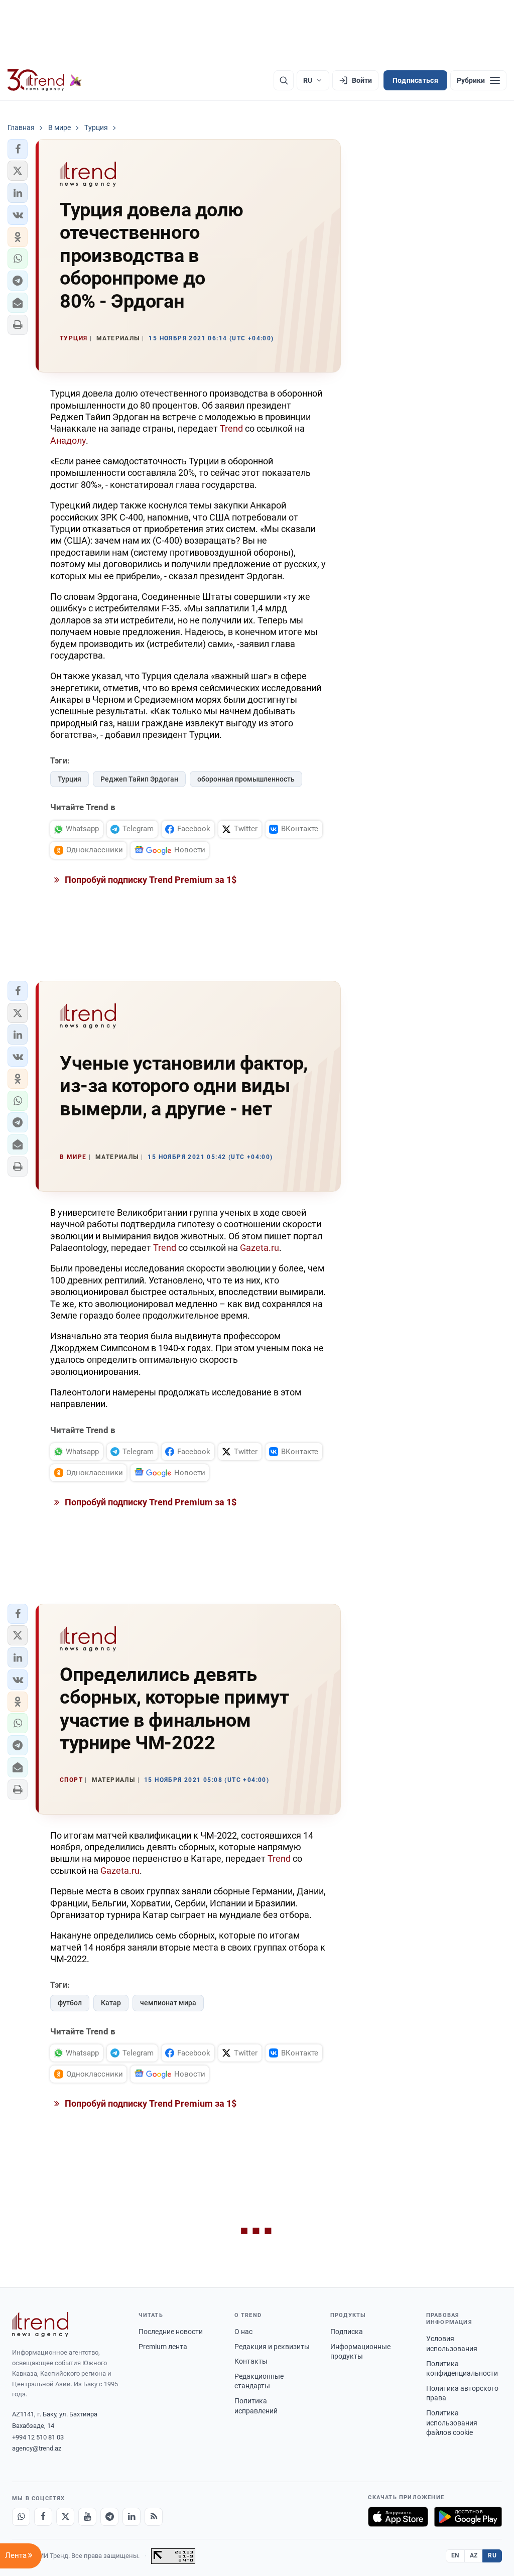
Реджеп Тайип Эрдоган (139, 779)
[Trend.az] (45, 80)
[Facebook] (43, 2517)
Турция (70, 779)
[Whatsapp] (21, 2517)
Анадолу (68, 440)
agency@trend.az (37, 2448)
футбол (70, 2003)
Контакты (251, 2361)
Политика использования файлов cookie (452, 2423)
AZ (474, 2555)
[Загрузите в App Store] (398, 2517)
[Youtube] (87, 2517)
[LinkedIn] (132, 2517)
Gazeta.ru (260, 1248)
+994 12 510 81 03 (38, 2437)
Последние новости (171, 2332)
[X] (65, 2517)
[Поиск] (284, 80)
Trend (232, 428)
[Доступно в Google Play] (468, 2517)
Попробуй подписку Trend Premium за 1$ (150, 880)
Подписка (347, 2332)
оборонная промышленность (246, 779)
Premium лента (163, 2347)
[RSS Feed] (154, 2517)
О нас (243, 2332)
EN (455, 2555)
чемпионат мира (168, 2003)
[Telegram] (109, 2517)
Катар (111, 2003)
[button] (18, 149)
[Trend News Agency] (40, 2325)
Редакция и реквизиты (272, 2347)
